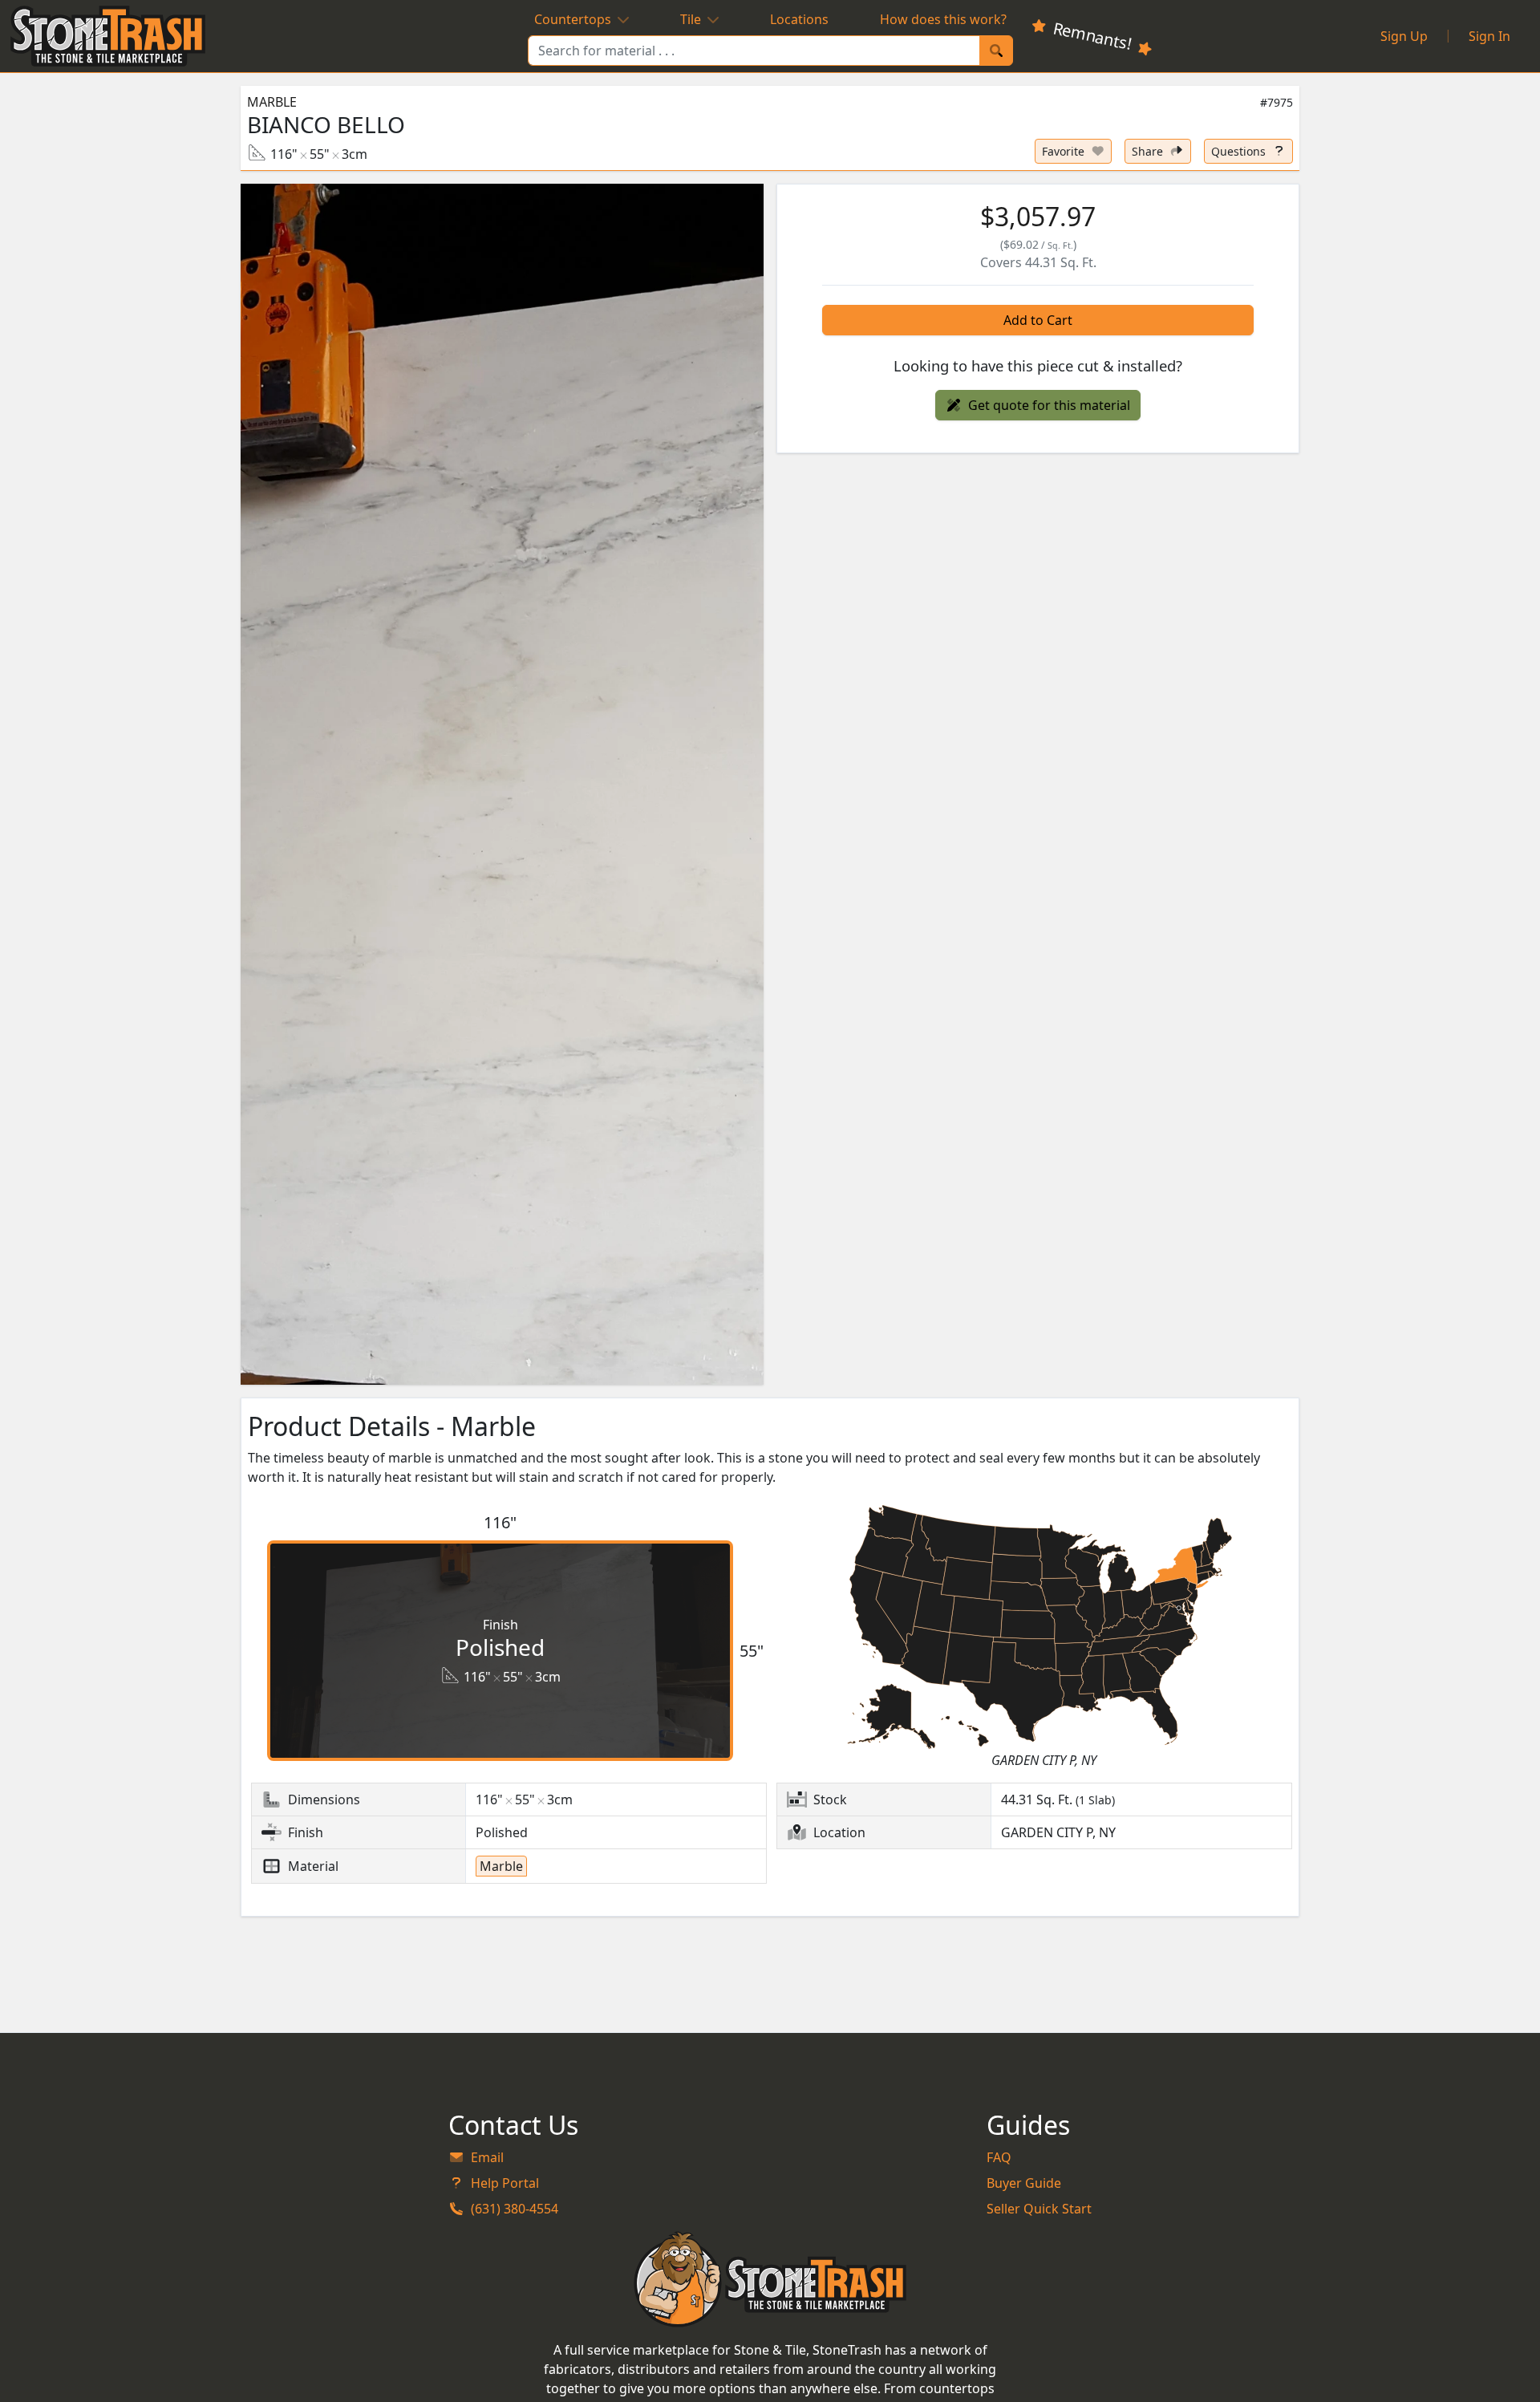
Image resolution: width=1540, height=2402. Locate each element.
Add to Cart (1038, 320)
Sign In (1489, 36)
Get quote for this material (1049, 405)
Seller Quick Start (1039, 2209)
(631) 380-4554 (515, 2209)
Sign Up (1404, 36)
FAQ (999, 2157)
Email (487, 2157)
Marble (272, 102)
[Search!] (996, 51)
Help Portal (505, 2183)
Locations (799, 19)
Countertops (573, 19)
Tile (691, 19)
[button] (502, 784)
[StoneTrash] (770, 2279)
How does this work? (943, 19)
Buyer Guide (1024, 2183)
